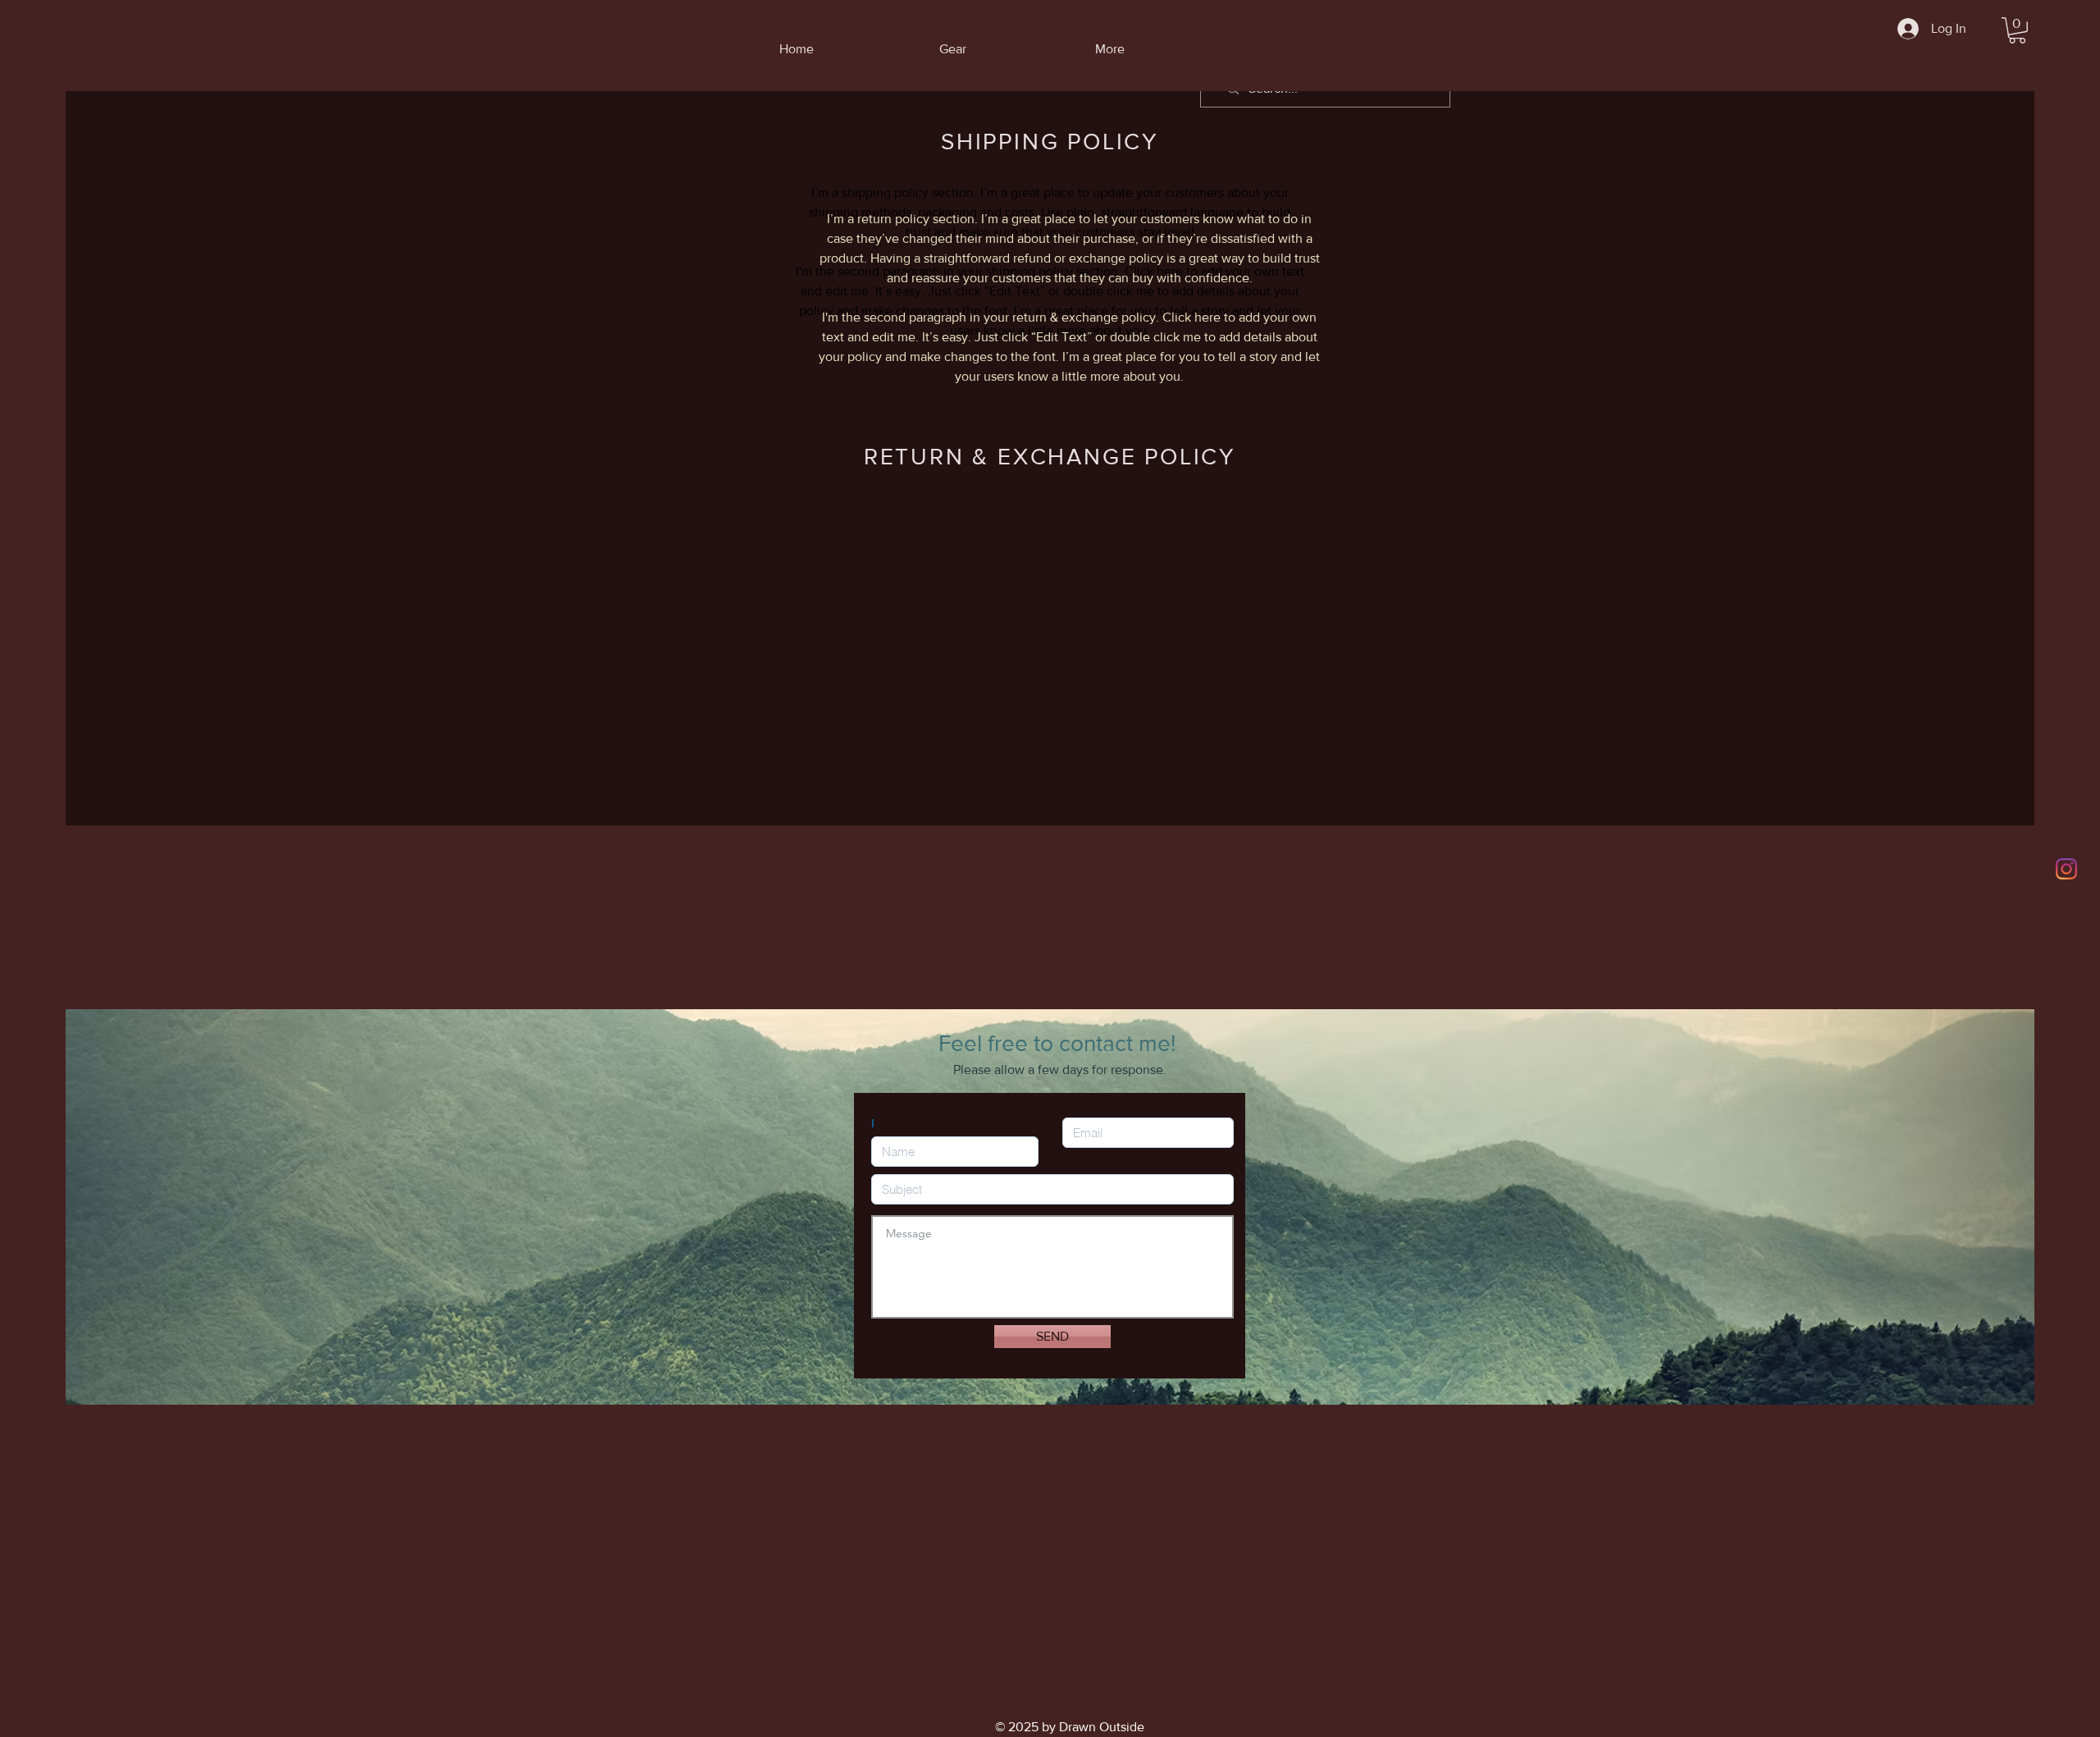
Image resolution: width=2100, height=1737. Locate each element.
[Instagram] (2066, 869)
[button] (2017, 30)
